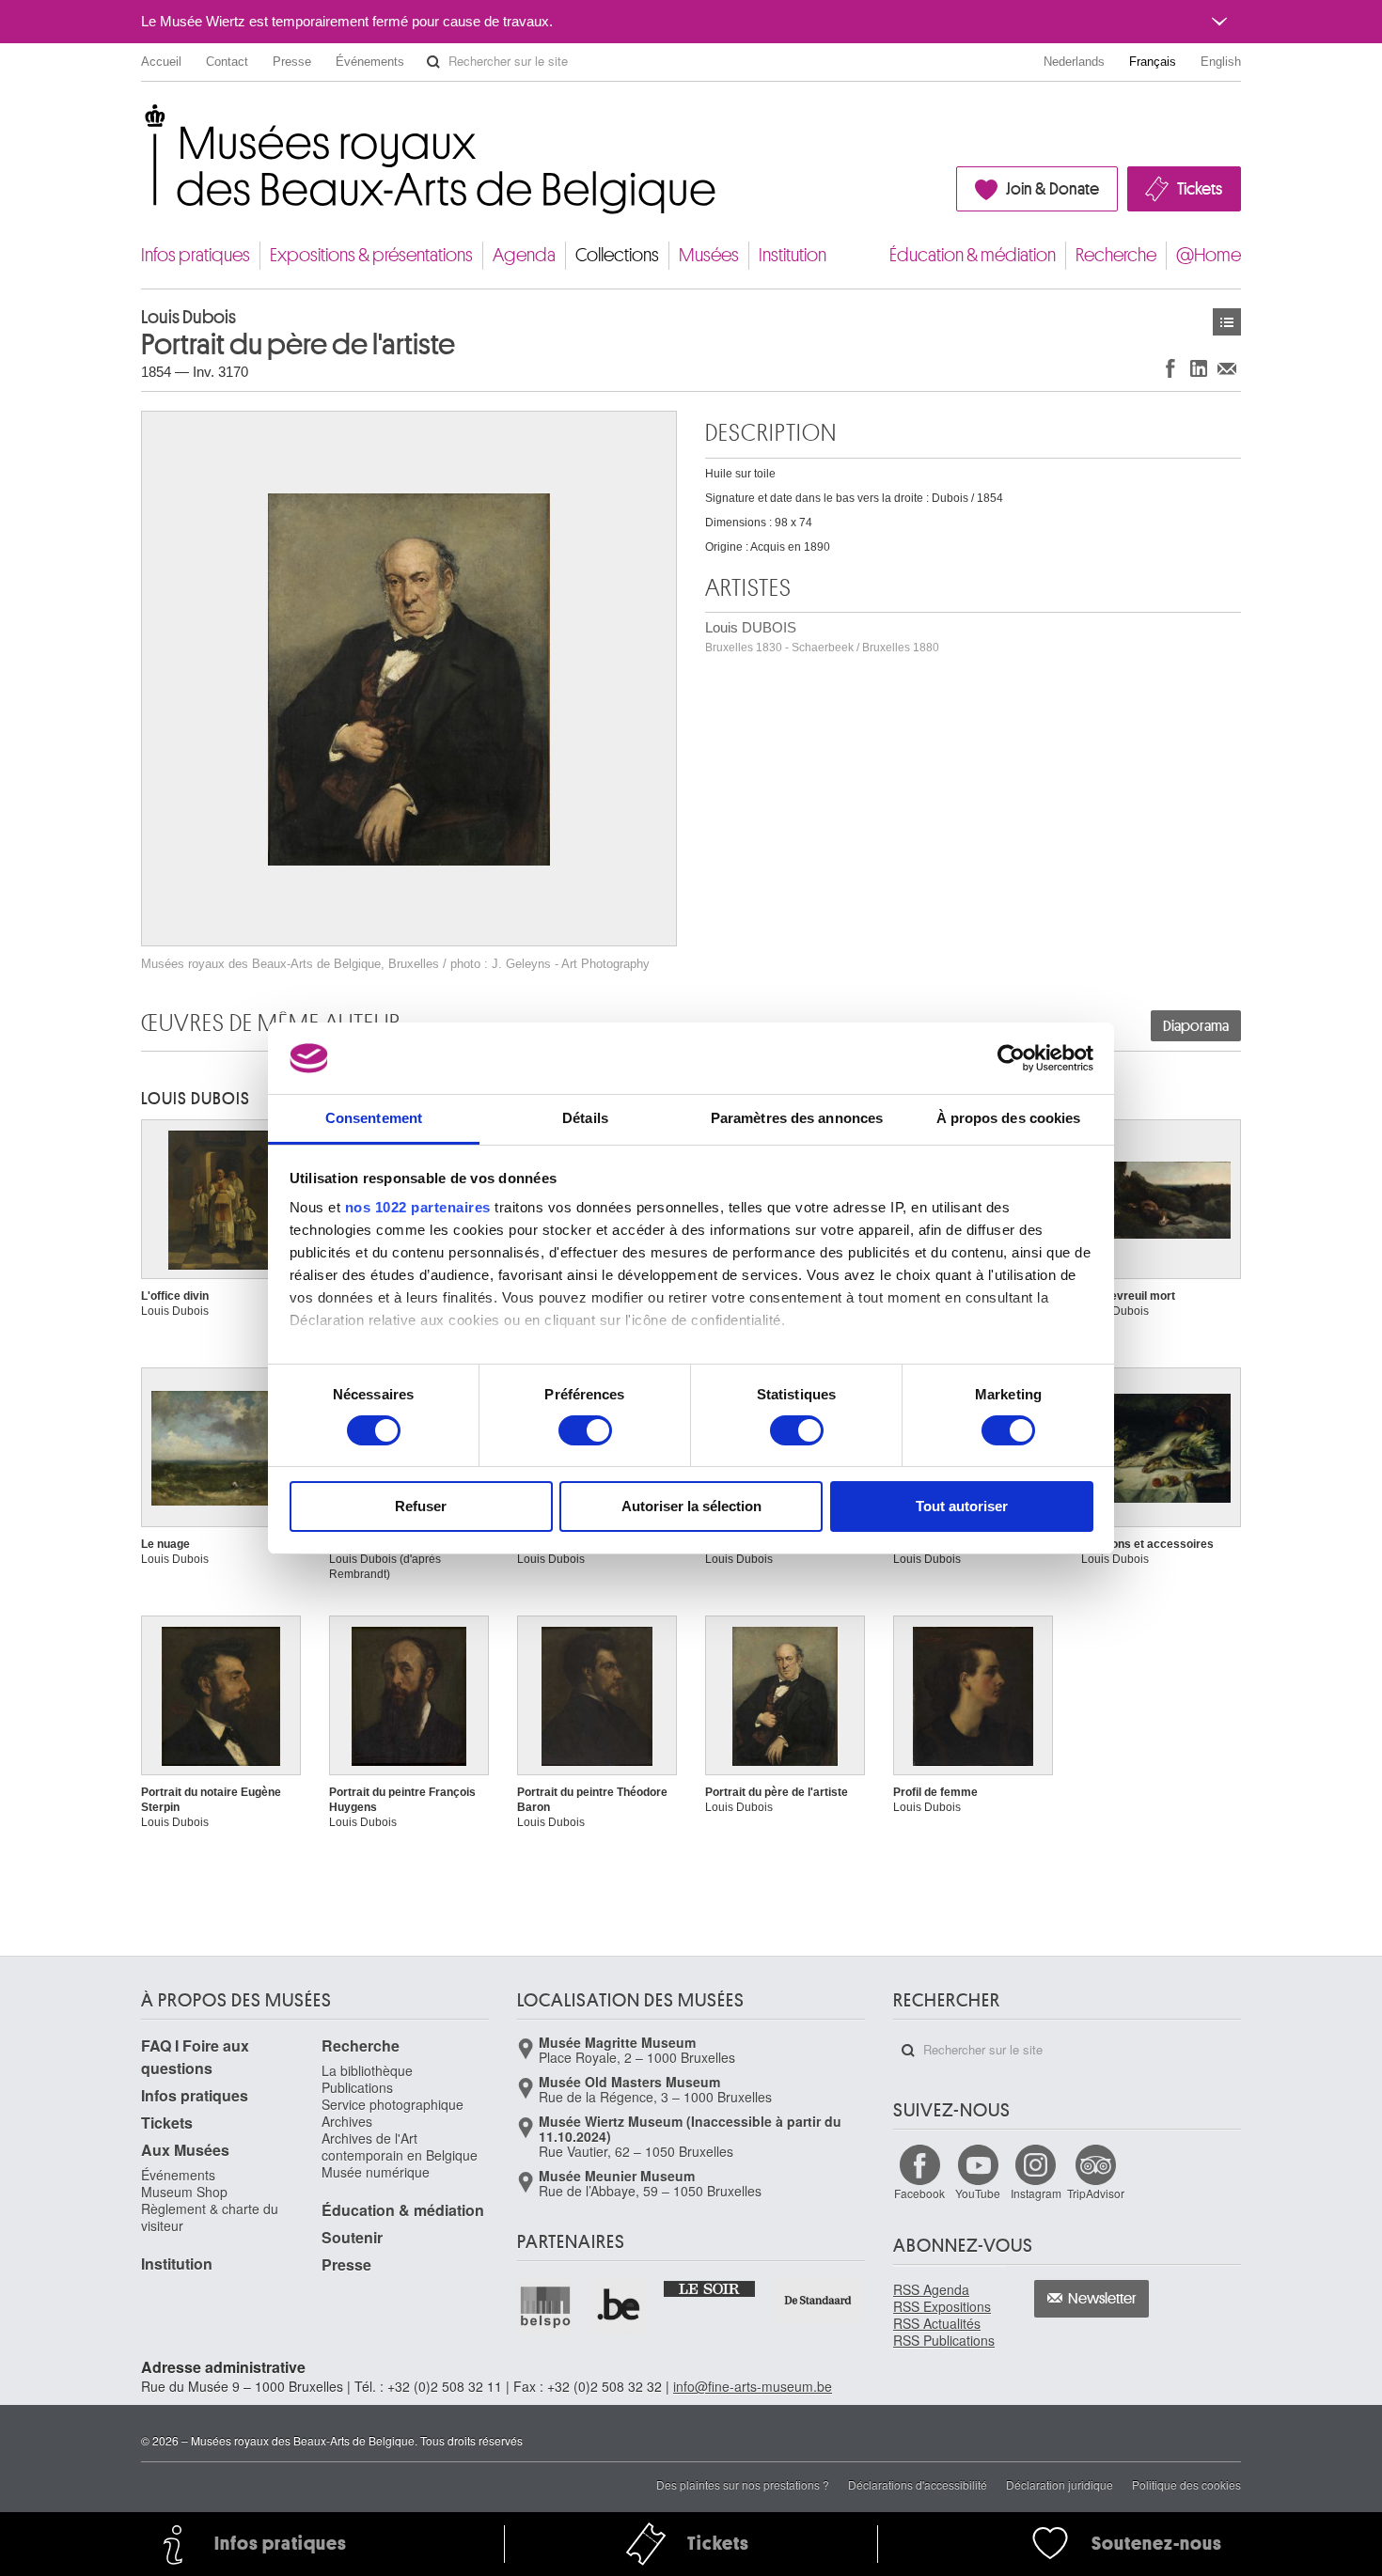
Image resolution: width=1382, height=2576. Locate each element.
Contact (227, 62)
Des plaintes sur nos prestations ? (743, 2484)
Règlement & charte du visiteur (210, 2217)
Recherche (1116, 255)
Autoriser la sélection (691, 1506)
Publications (357, 2087)
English (1221, 62)
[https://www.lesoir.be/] (710, 2287)
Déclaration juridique (1060, 2484)
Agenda (524, 255)
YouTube (978, 2193)
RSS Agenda (931, 2289)
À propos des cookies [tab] (1009, 1118)
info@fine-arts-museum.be (753, 2386)
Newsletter (1102, 2299)
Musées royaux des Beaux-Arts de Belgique (142, 122)
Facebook (919, 2193)
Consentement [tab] (374, 1118)
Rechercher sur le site (433, 62)
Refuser (421, 1506)
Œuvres (1227, 322)
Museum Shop (184, 2192)
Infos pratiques (196, 255)
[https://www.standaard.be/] (818, 2300)
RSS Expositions (942, 2306)
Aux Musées (185, 2150)
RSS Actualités (937, 2323)
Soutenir (352, 2237)
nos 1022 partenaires (418, 1207)
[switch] (585, 1430)
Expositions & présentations (371, 255)
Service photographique (393, 2104)
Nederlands (1074, 62)
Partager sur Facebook (1170, 368)
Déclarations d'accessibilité (918, 2484)
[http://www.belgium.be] (620, 2306)
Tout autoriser (962, 1506)
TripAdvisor (1096, 2193)
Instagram (1036, 2193)
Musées (709, 255)
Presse (292, 62)
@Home (1209, 255)
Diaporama (1196, 1026)
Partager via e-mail (1227, 368)
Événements (370, 62)
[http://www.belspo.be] (546, 2306)
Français (1153, 62)
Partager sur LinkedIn (1199, 368)
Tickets (1200, 189)
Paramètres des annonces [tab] (797, 1118)
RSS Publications (944, 2340)
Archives (347, 2121)
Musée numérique (376, 2172)
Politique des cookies (1186, 2484)
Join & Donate (1052, 189)
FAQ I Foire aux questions (195, 2057)
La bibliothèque (367, 2070)
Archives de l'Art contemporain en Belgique (400, 2147)
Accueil (161, 62)
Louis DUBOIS (822, 637)
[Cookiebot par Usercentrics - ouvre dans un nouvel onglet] (1011, 1058)
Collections (617, 255)
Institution (793, 255)
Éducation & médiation (973, 255)
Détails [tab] (585, 1118)
